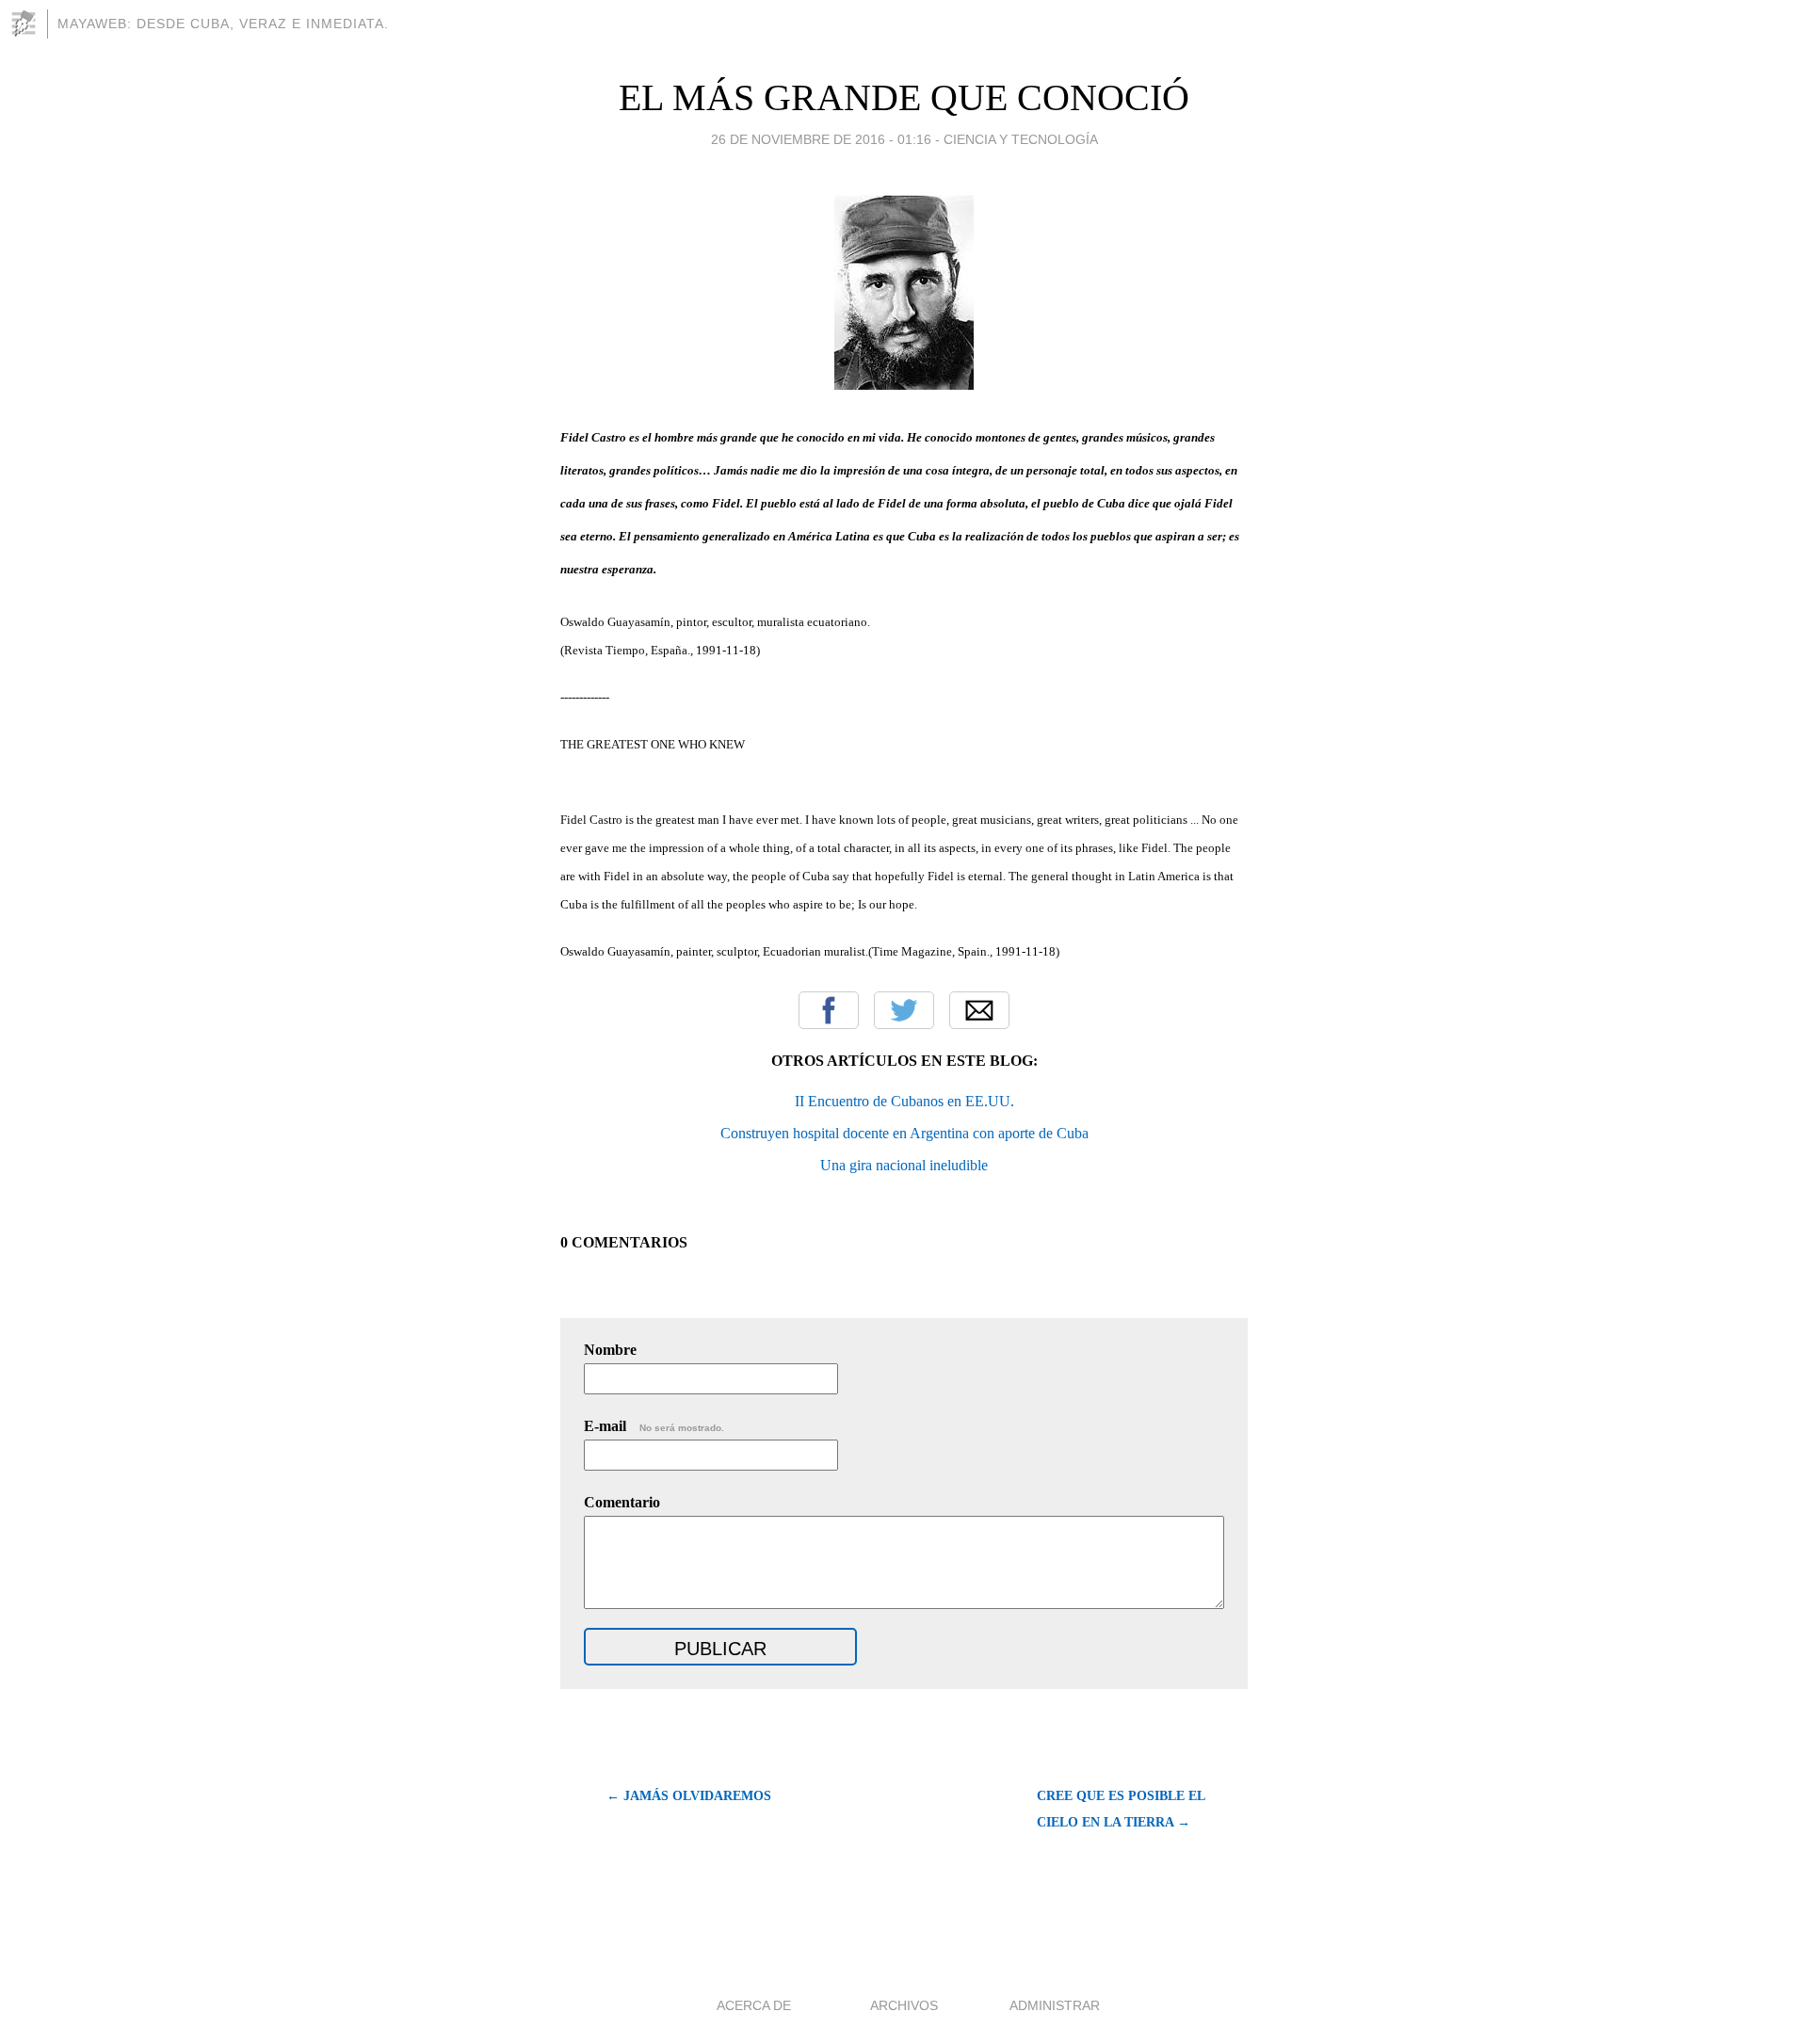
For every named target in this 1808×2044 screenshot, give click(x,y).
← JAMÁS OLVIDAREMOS (689, 1796)
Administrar (1055, 2005)
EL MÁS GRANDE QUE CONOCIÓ (904, 97)
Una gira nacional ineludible (904, 1165)
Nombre (610, 1350)
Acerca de (754, 2005)
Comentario (622, 1502)
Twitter (904, 1010)
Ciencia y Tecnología (1021, 139)
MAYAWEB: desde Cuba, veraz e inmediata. (223, 24)
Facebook (829, 1010)
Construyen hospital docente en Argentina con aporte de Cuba (904, 1133)
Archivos (904, 2005)
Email (979, 1010)
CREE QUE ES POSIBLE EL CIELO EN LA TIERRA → (1121, 1809)
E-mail (654, 1426)
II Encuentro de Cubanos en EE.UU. (904, 1101)
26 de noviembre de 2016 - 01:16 (821, 139)
